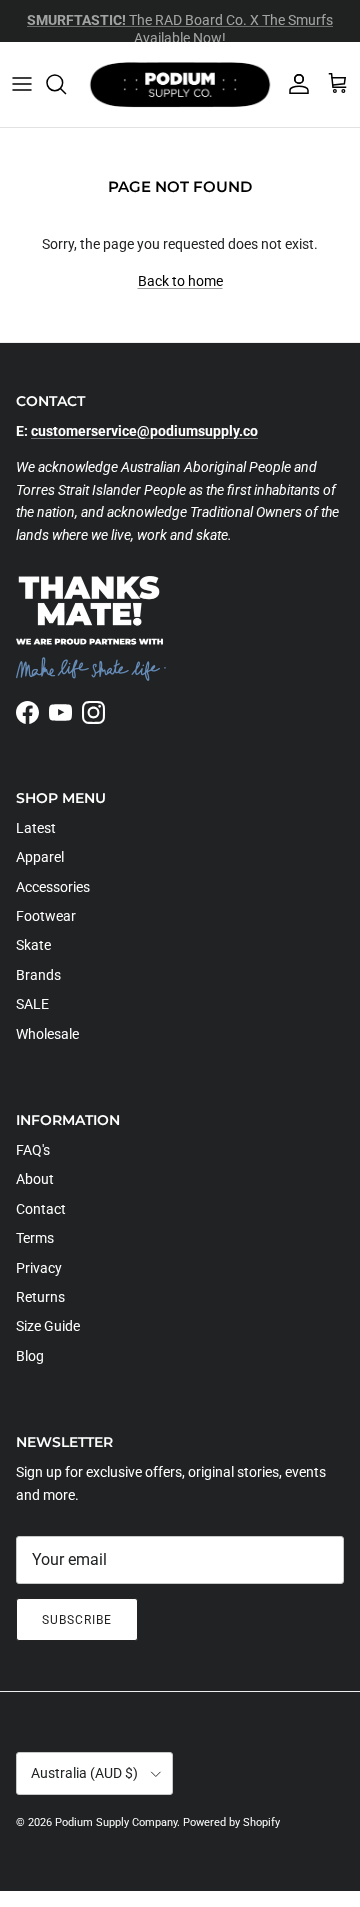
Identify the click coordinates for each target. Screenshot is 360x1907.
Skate (33, 945)
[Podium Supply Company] (180, 84)
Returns (40, 1297)
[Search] (66, 84)
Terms (35, 1238)
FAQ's (33, 1150)
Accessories (53, 887)
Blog (30, 1356)
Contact (41, 1209)
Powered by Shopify (231, 1822)
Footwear (46, 916)
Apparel (40, 857)
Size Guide (48, 1326)
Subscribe (77, 1620)
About (35, 1179)
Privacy (39, 1268)
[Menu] (22, 84)
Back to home (180, 281)
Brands (38, 975)
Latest (36, 828)
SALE (32, 1004)
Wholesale (47, 1034)
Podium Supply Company (116, 1822)
